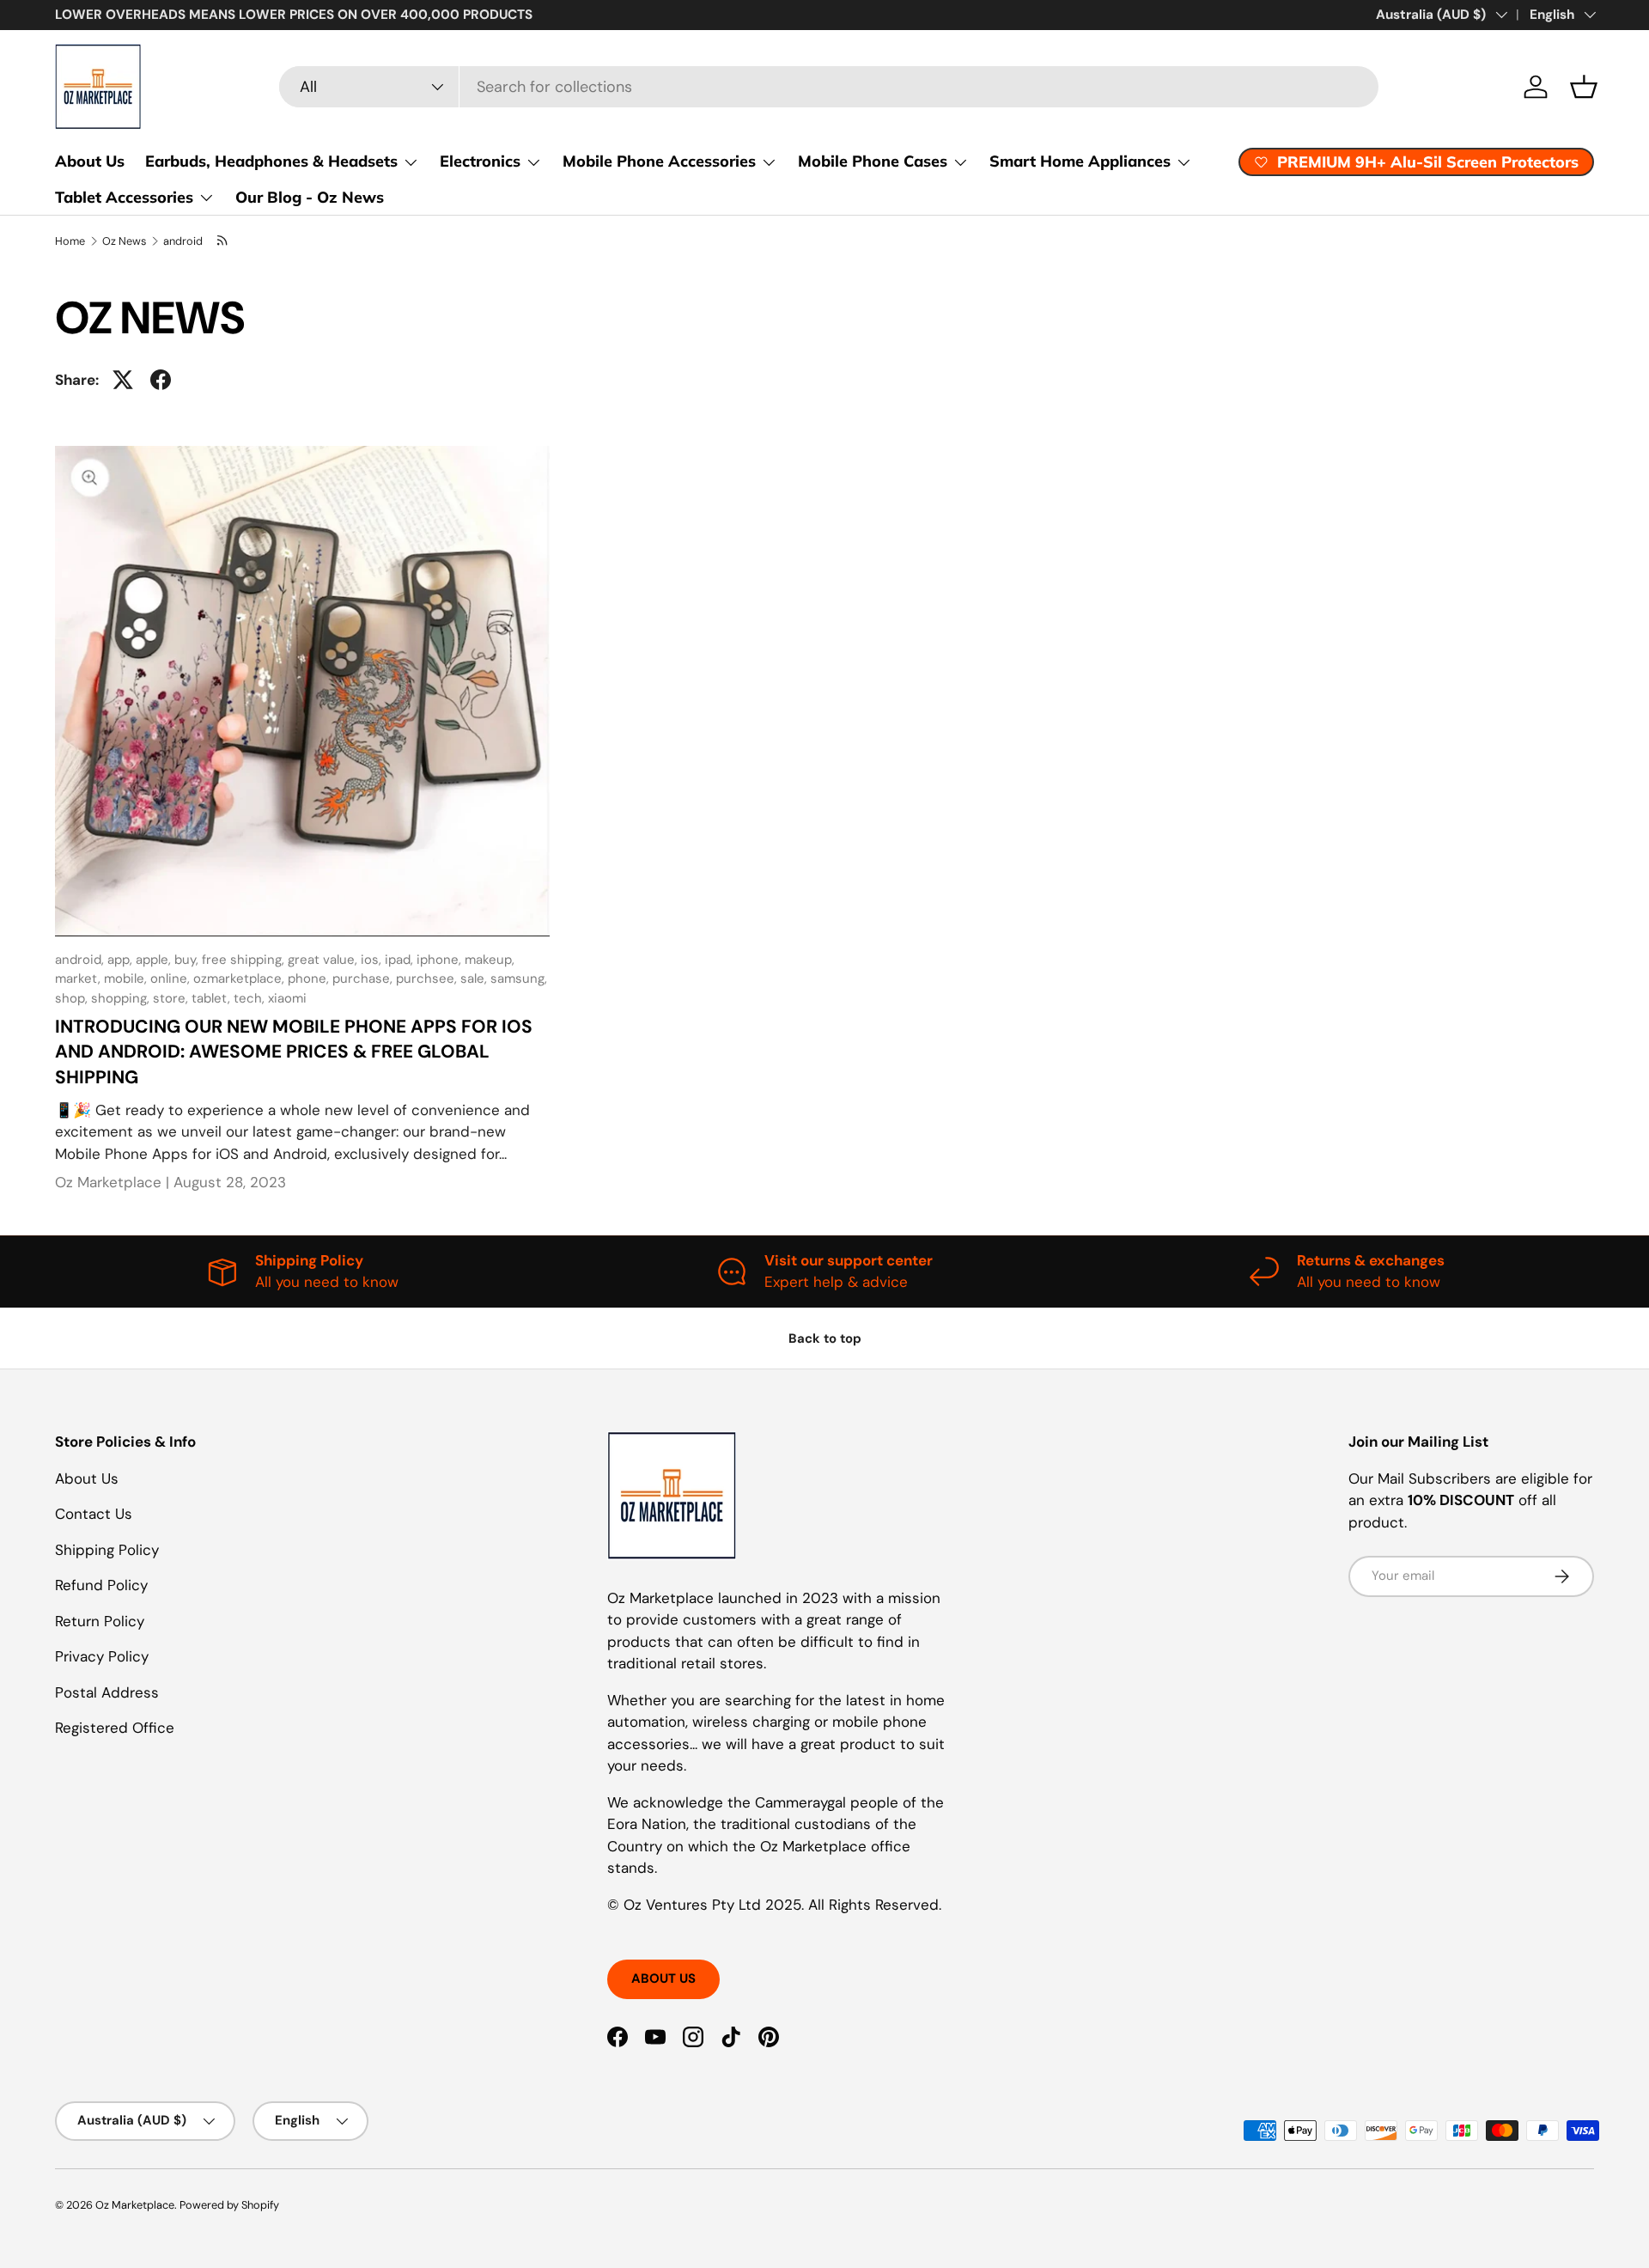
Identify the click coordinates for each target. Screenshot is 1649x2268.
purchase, (364, 979)
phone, (310, 979)
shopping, (122, 998)
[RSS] (222, 241)
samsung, (519, 979)
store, (172, 998)
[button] (1584, 87)
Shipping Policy (107, 1550)
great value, (324, 960)
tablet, (213, 998)
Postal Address (107, 1692)
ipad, (401, 960)
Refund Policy (101, 1585)
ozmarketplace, (240, 979)
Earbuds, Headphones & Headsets (271, 161)
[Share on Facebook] (161, 380)
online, (172, 979)
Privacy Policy (102, 1656)
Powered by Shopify (229, 2205)
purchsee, (428, 979)
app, (122, 960)
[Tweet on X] (123, 380)
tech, (251, 998)
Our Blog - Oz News (310, 197)
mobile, (127, 979)
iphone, (441, 960)
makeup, (490, 960)
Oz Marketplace (135, 2205)
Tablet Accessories (124, 197)
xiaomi (287, 998)
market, (79, 979)
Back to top (825, 1338)
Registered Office (115, 1728)
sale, (475, 979)
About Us (90, 161)
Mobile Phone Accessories (659, 161)
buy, (188, 960)
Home (70, 241)
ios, (373, 960)
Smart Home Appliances (1080, 161)
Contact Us (94, 1514)
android (183, 241)
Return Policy (100, 1621)
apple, (155, 960)
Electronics (480, 161)
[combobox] (828, 87)
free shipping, (245, 960)
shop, (73, 998)
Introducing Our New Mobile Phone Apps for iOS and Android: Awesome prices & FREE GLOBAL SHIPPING (294, 1052)
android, (81, 960)
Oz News (124, 241)
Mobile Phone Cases (873, 161)
